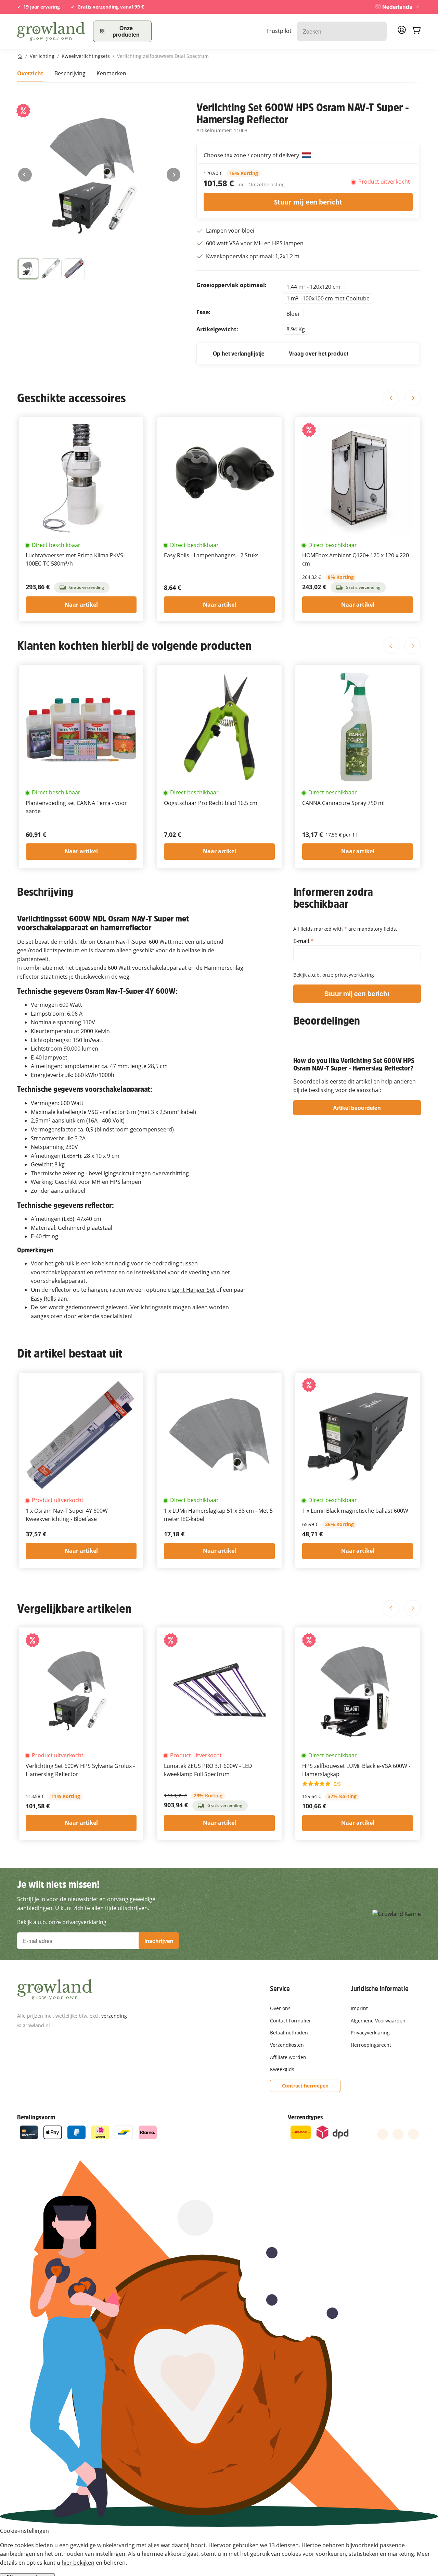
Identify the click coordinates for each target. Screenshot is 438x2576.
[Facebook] (383, 2134)
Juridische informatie (380, 1989)
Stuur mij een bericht (308, 202)
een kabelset (98, 1263)
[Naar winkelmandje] (416, 31)
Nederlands (397, 7)
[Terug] (25, 175)
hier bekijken (78, 2563)
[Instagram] (413, 2134)
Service (280, 1989)
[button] (51, 269)
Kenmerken (111, 73)
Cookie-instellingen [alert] (24, 2531)
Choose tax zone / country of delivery (252, 155)
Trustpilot (279, 31)
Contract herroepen (305, 2086)
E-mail (302, 941)
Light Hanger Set (194, 1290)
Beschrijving (70, 73)
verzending (114, 2016)
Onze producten (126, 31)
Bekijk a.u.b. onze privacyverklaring (334, 975)
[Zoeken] (378, 31)
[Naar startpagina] (51, 31)
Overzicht (30, 73)
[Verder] (173, 175)
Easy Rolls (44, 1299)
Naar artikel (81, 605)
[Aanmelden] (402, 32)
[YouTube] (398, 2134)
